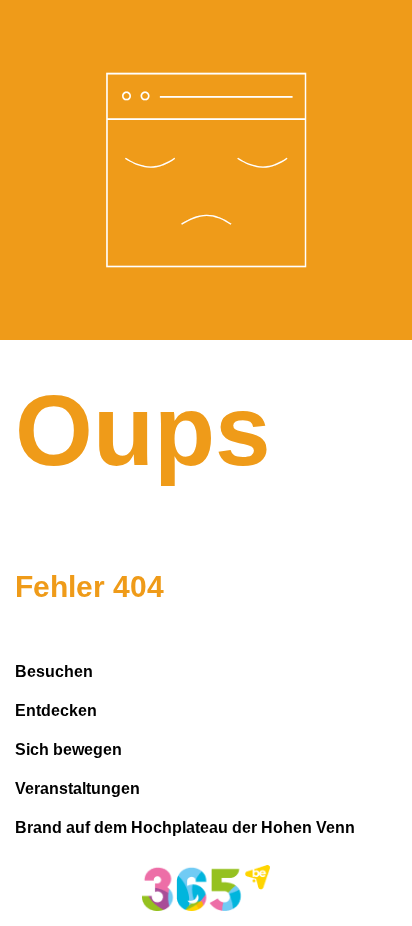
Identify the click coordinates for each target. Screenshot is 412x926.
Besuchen (54, 671)
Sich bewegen (68, 749)
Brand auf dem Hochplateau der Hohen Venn (185, 827)
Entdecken (56, 710)
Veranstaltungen (77, 788)
